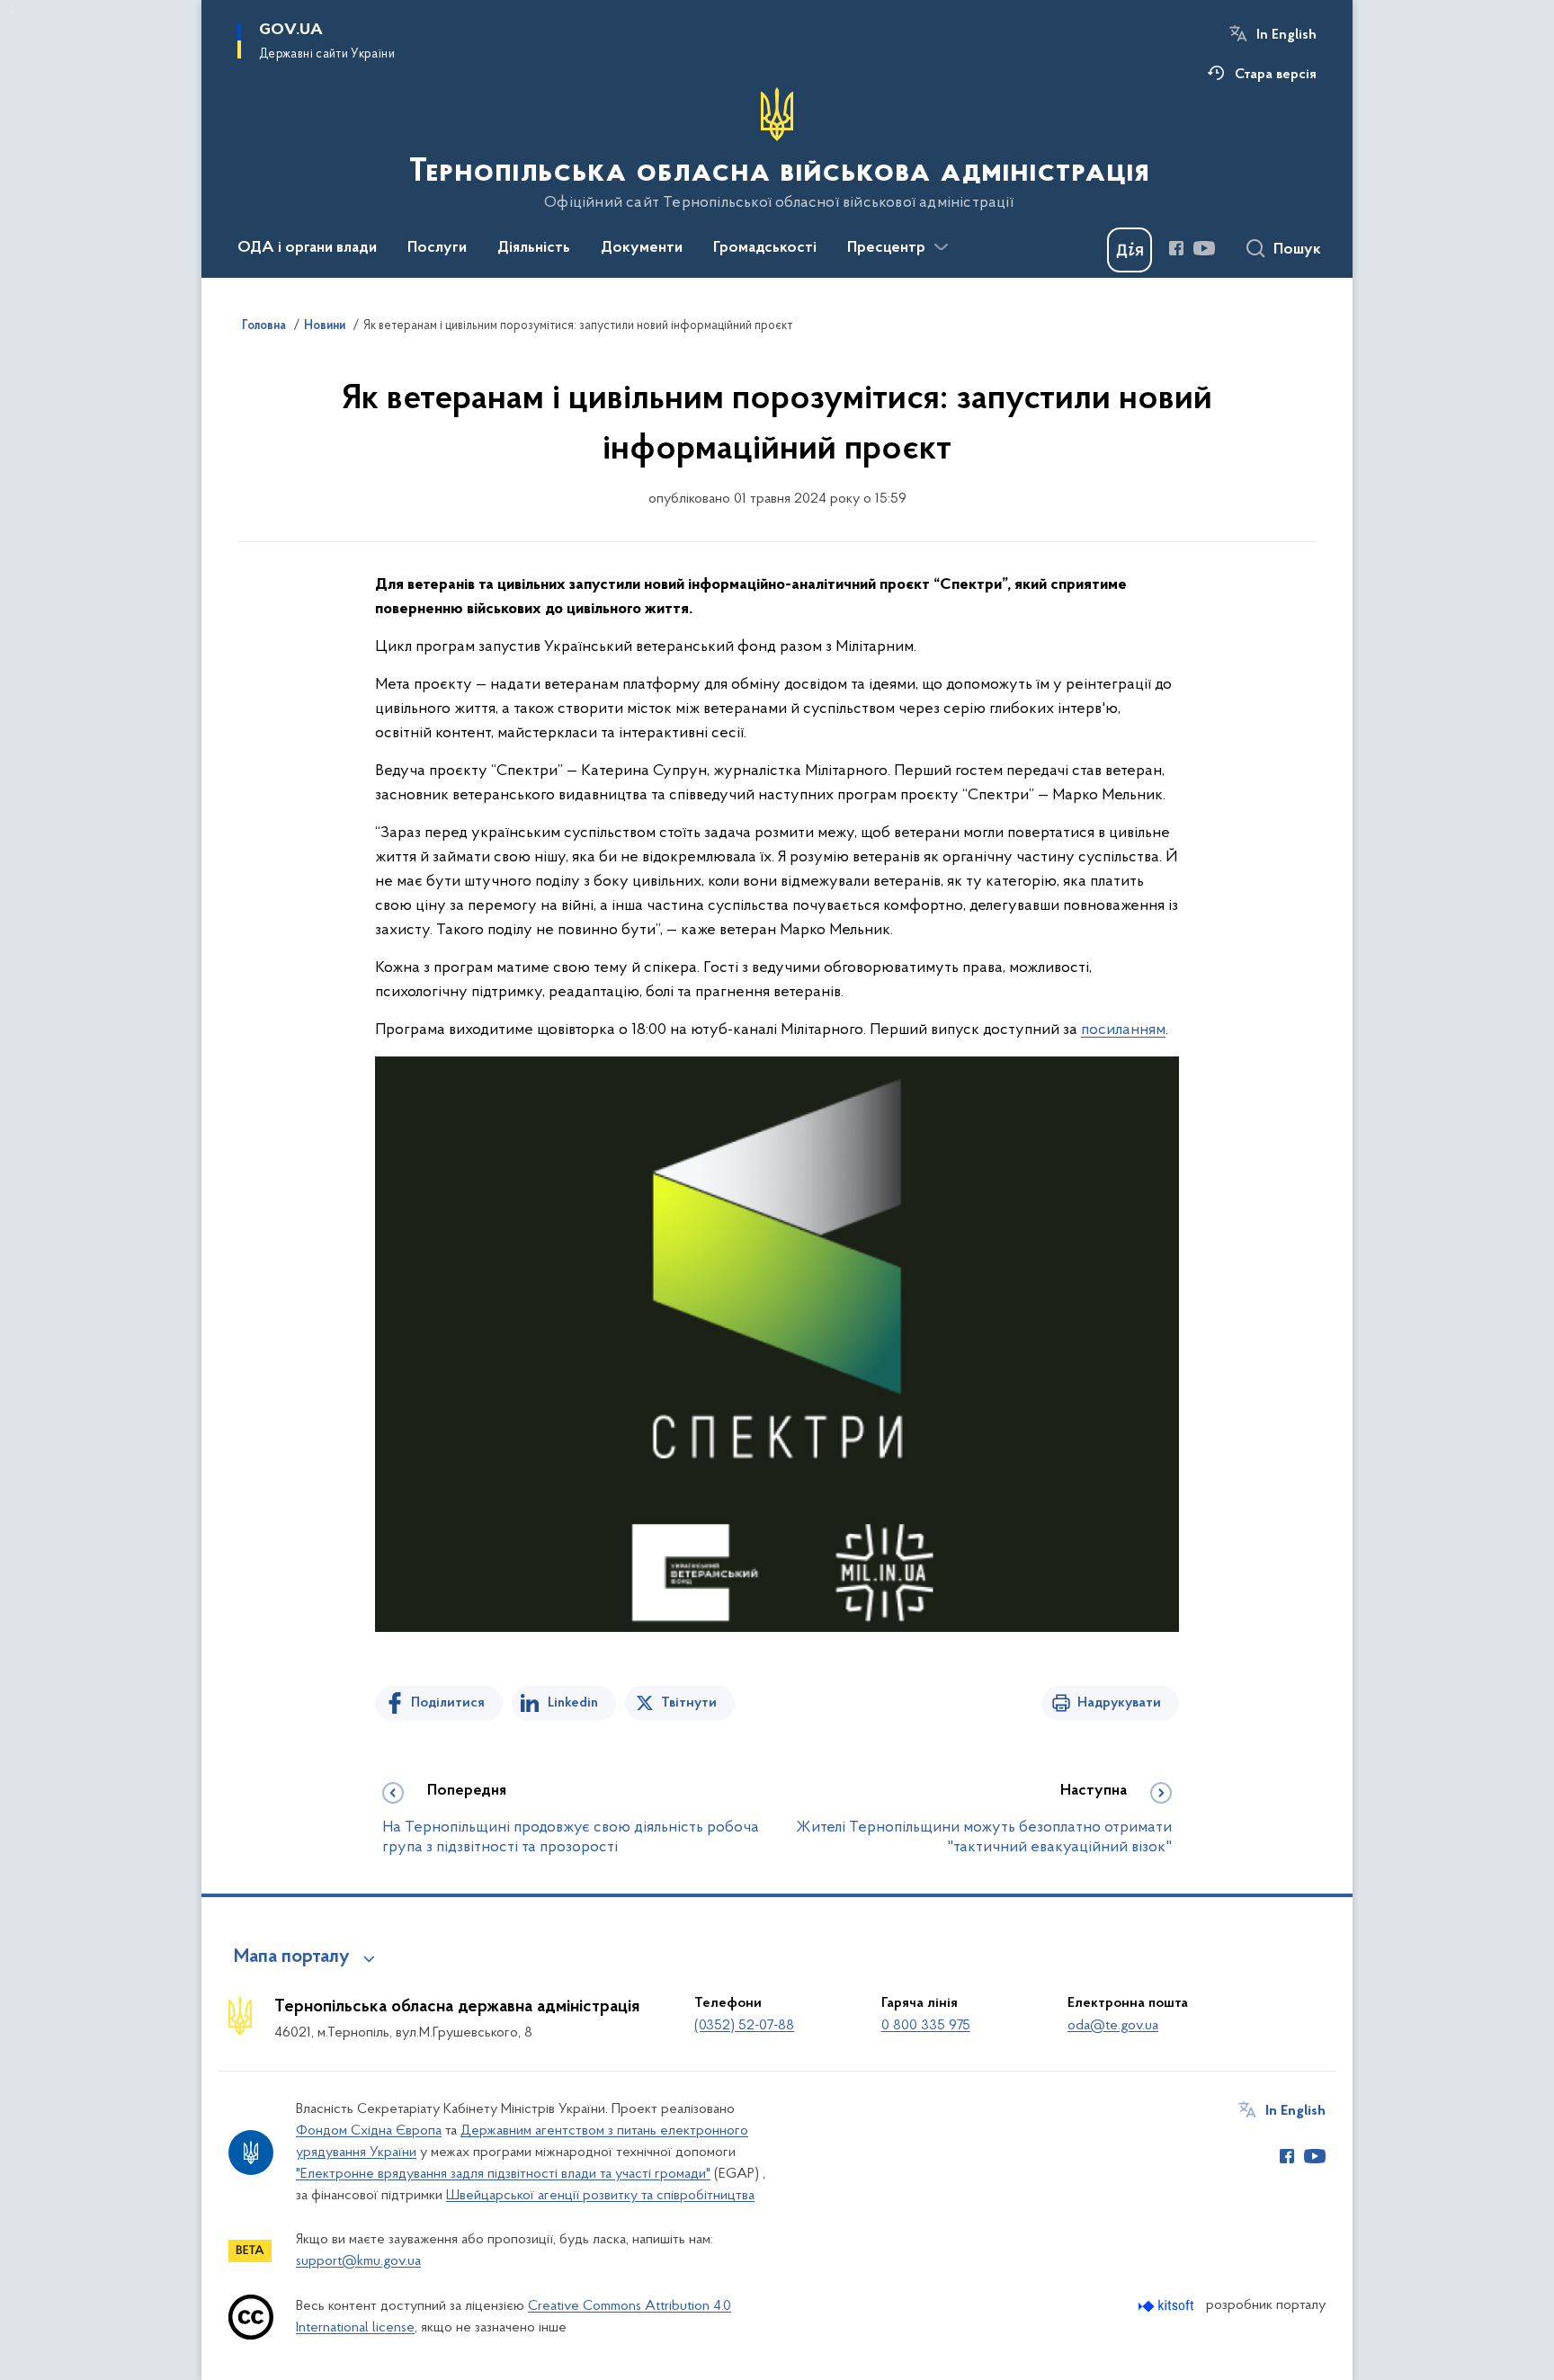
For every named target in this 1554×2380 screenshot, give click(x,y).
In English (1286, 35)
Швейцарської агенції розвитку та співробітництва (600, 2196)
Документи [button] (642, 248)
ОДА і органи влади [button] (307, 248)
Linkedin (573, 1703)
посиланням (1123, 1030)
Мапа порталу (292, 1957)
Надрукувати (1119, 1703)
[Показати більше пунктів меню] (941, 247)
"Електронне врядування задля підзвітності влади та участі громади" (503, 2174)
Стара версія (1276, 75)
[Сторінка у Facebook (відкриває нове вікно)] (1176, 248)
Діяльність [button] (534, 248)
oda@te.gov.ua (1113, 2026)
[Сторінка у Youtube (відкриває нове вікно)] (1204, 248)
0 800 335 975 (926, 2026)
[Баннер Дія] (1130, 250)
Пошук (1297, 250)
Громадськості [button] (765, 248)
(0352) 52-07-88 (744, 2026)
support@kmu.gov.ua (358, 2261)
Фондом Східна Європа (369, 2131)
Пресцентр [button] (886, 248)
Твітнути (689, 1703)
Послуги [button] (437, 248)
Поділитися (448, 1703)
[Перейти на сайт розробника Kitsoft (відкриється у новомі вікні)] (1168, 2306)
